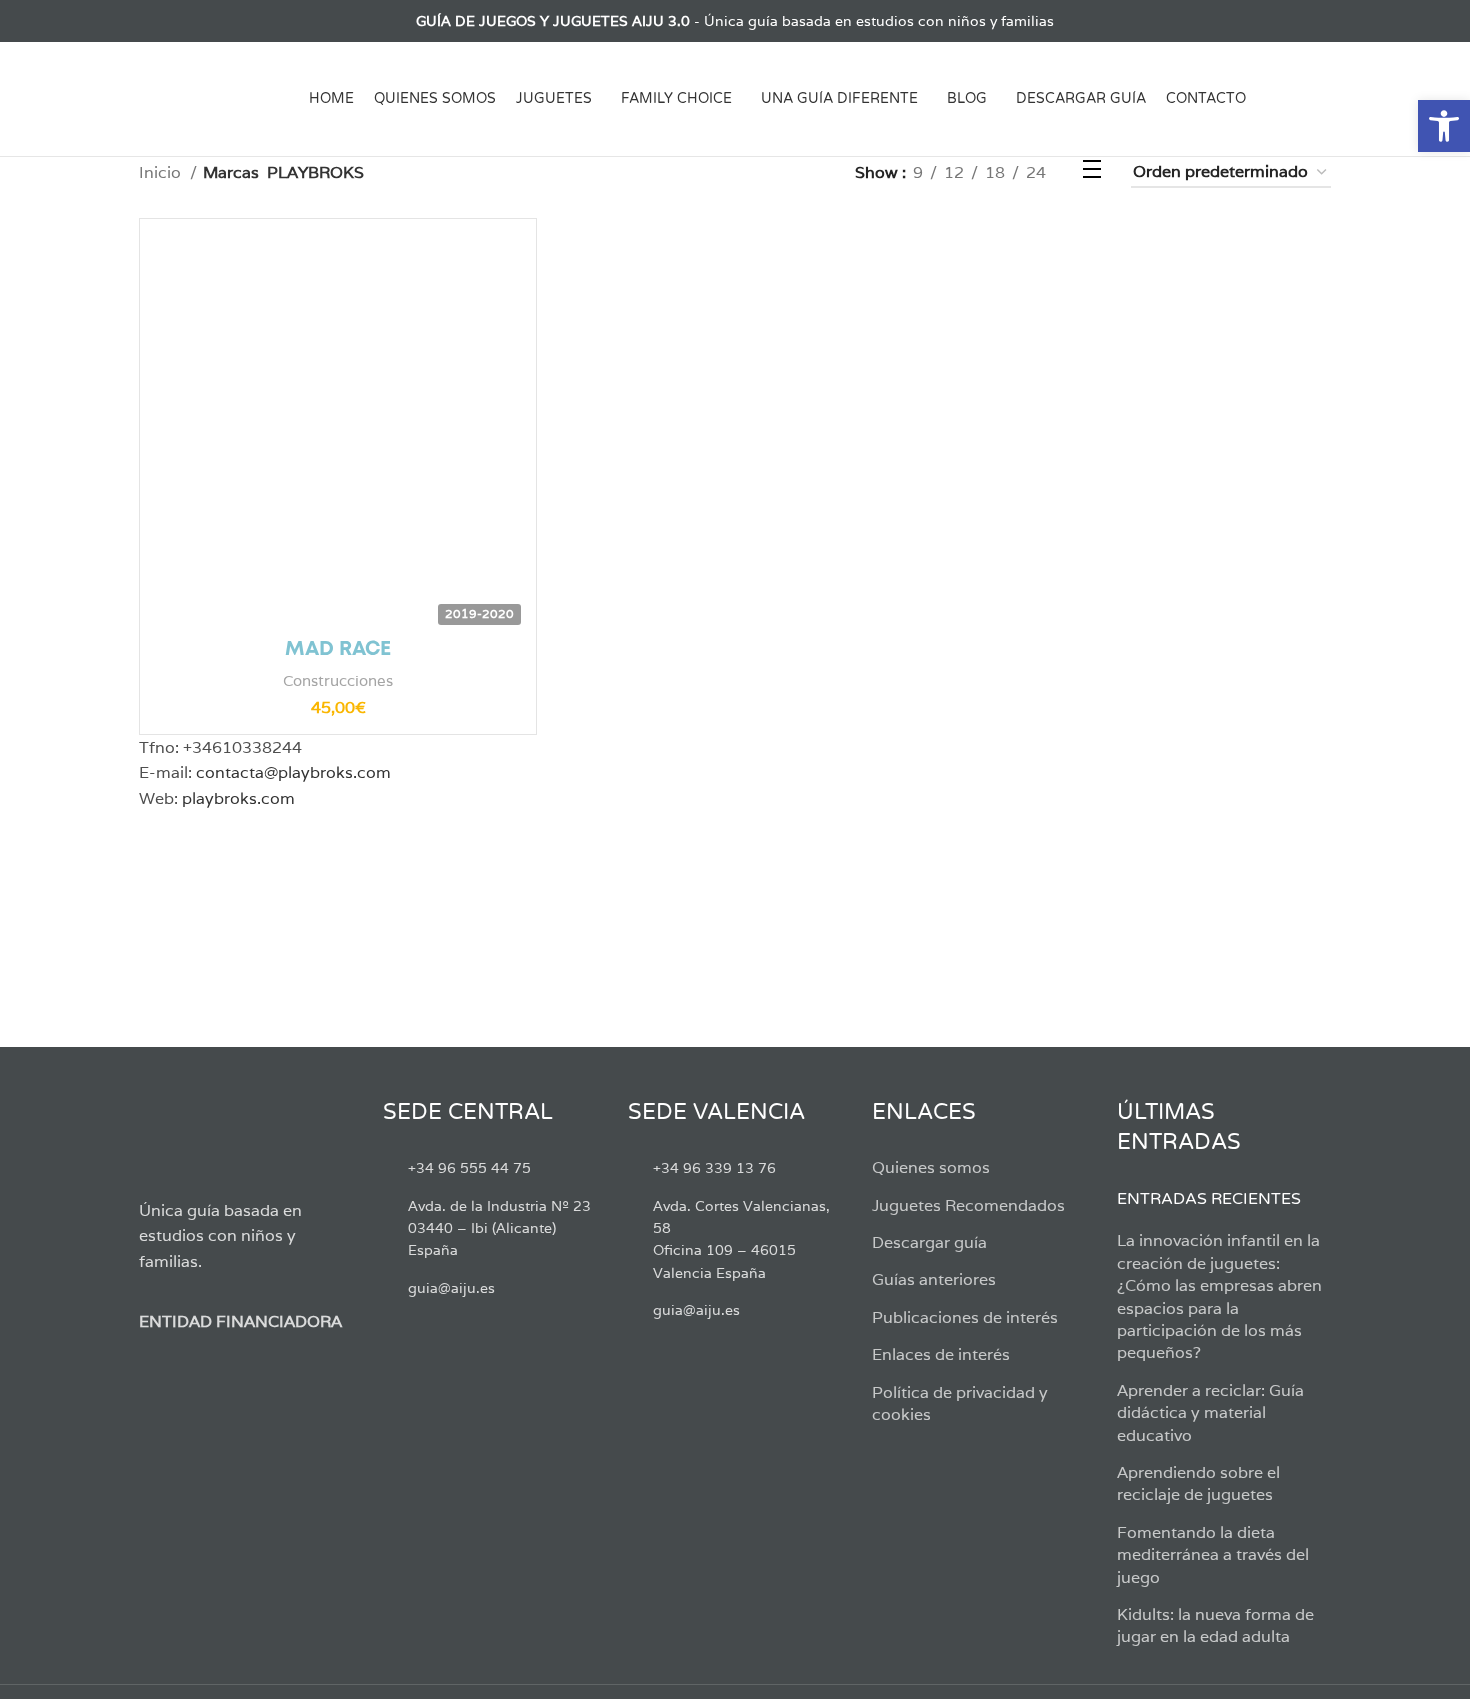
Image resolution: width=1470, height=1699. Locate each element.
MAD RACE (338, 649)
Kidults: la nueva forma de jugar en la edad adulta (1215, 1625)
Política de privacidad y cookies (960, 1403)
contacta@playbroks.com (293, 772)
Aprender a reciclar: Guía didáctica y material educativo (1210, 1413)
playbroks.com (238, 798)
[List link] (490, 1168)
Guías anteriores (934, 1279)
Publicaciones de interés (965, 1317)
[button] (1444, 126)
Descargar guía (929, 1242)
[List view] (1092, 172)
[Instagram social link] (196, 21)
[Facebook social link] (150, 21)
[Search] (1323, 99)
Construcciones (338, 680)
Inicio (162, 172)
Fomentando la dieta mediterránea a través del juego (1213, 1555)
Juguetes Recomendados (968, 1205)
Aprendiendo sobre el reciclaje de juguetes (1198, 1483)
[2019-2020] (338, 417)
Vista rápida (506, 266)
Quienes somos (931, 1167)
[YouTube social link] (219, 21)
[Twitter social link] (173, 21)
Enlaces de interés (941, 1354)
